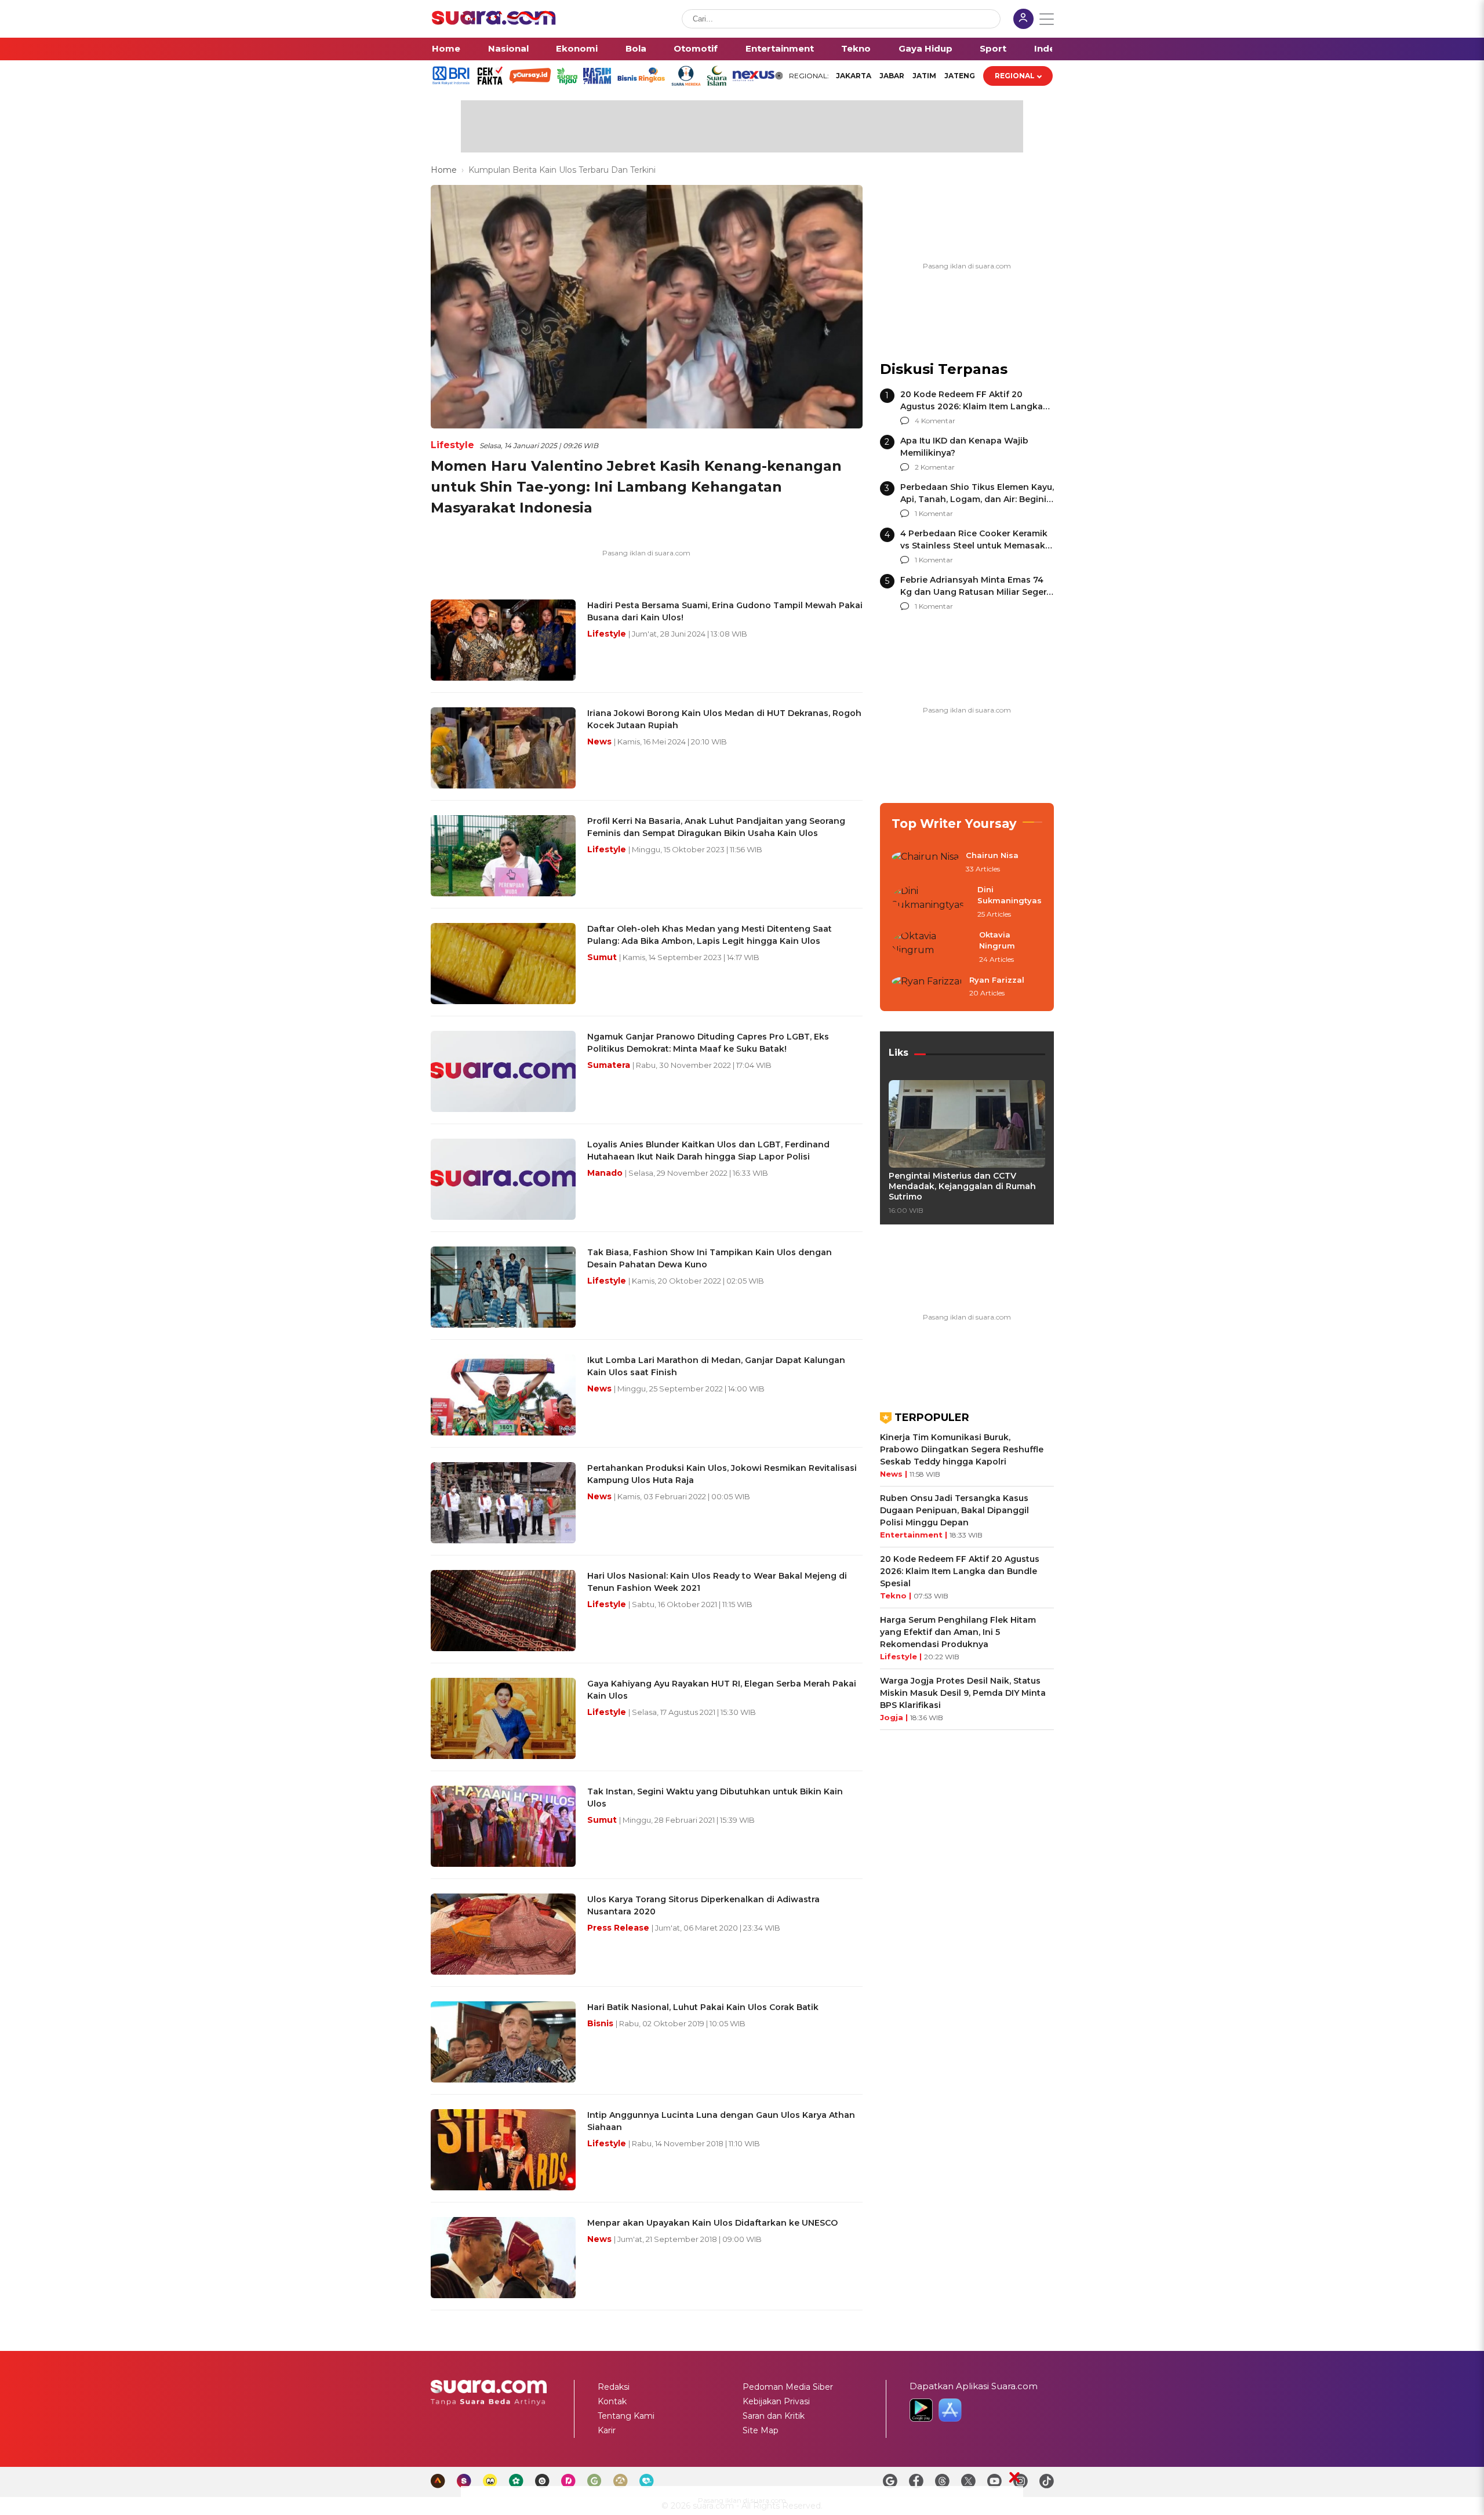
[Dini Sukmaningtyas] (931, 902)
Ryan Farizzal (997, 980)
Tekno (856, 48)
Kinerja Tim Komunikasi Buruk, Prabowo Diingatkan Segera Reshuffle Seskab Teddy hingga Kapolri (962, 1449)
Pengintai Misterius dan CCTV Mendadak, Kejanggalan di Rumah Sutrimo (962, 1186)
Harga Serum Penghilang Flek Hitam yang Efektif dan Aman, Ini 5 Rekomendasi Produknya (958, 1632)
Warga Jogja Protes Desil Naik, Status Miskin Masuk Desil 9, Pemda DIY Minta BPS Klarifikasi (963, 1693)
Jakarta (854, 76)
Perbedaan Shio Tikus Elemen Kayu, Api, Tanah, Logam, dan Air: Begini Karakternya (977, 499)
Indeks (1050, 48)
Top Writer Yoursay (954, 824)
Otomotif (696, 48)
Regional (1015, 76)
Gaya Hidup (925, 48)
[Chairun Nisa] (925, 863)
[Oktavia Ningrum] (932, 948)
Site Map (761, 2430)
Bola (636, 48)
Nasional (508, 48)
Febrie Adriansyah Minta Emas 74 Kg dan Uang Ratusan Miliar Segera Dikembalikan (976, 592)
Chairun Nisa (992, 855)
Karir (607, 2430)
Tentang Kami (626, 2416)
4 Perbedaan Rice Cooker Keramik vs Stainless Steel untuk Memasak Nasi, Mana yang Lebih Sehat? (974, 546)
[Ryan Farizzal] (927, 987)
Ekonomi (577, 48)
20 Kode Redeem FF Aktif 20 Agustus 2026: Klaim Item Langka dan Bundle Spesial (972, 406)
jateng (960, 76)
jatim (924, 76)
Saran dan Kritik (774, 2416)
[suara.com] (494, 22)
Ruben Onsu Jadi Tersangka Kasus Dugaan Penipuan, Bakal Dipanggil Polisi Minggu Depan (954, 1510)
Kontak (612, 2401)
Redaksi (614, 2387)
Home (446, 48)
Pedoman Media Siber (788, 2387)
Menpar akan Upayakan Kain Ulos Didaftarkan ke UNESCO (712, 2223)
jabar (892, 76)
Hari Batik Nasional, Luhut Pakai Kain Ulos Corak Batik (703, 2007)
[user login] (1023, 20)
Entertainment (780, 48)
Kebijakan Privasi (776, 2401)
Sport (993, 48)
